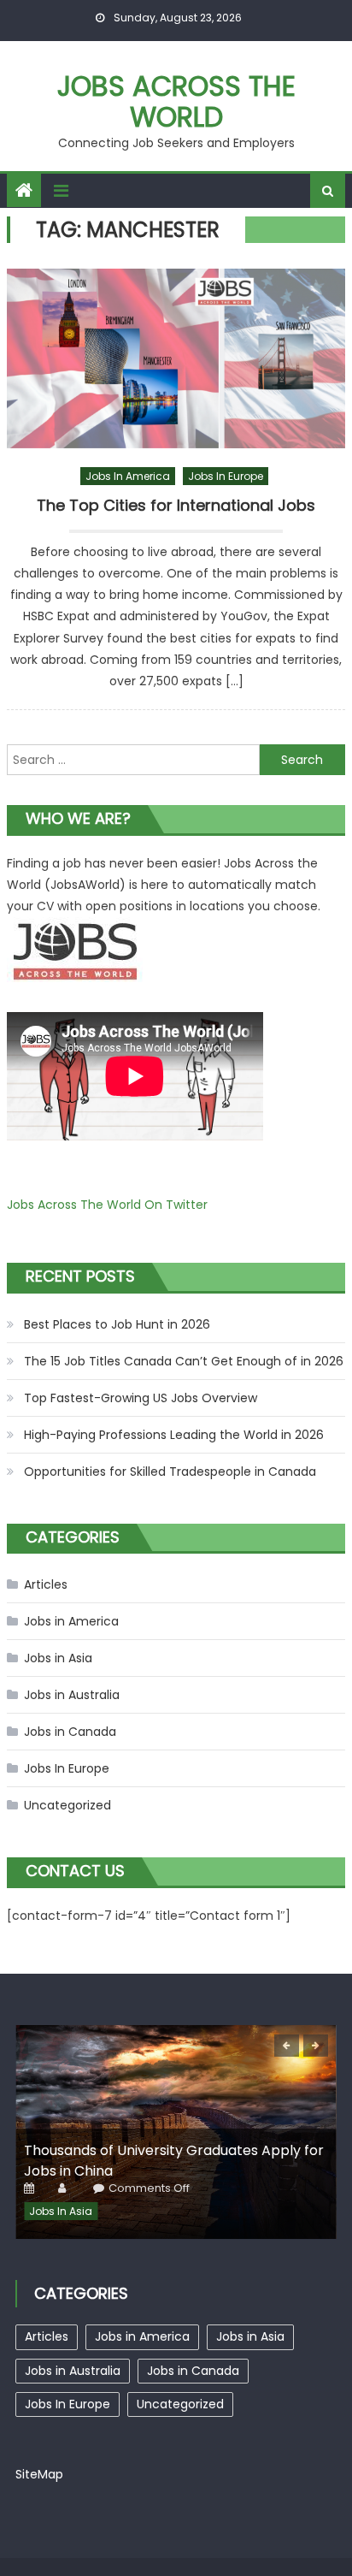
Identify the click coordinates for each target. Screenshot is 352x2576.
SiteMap (39, 2474)
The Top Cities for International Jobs (176, 506)
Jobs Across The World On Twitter (107, 1205)
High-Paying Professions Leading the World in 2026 (174, 1435)
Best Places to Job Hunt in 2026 (117, 1324)
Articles (46, 1584)
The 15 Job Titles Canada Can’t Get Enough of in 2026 (184, 1361)
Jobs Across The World (176, 101)
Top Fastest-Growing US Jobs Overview (141, 1398)
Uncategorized (67, 1805)
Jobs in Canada (70, 1732)
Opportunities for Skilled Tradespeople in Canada (170, 1472)
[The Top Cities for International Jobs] (176, 358)
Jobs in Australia (72, 1695)
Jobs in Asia (58, 1658)
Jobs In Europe (226, 476)
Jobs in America (128, 476)
